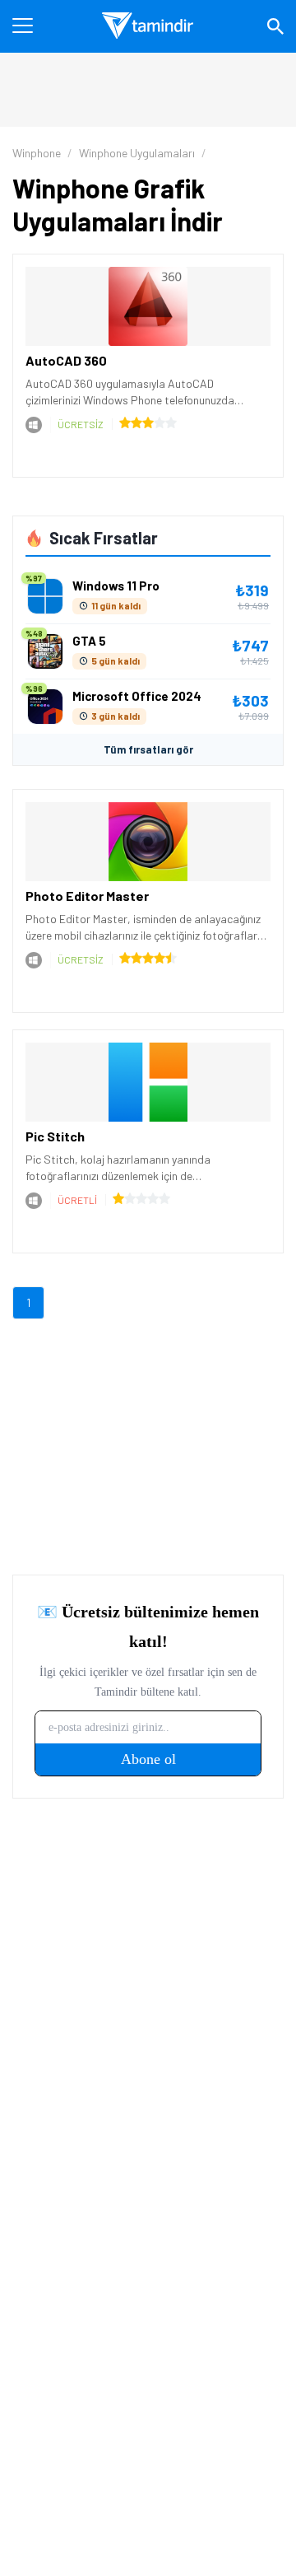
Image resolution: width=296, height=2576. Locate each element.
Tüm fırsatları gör (148, 749)
